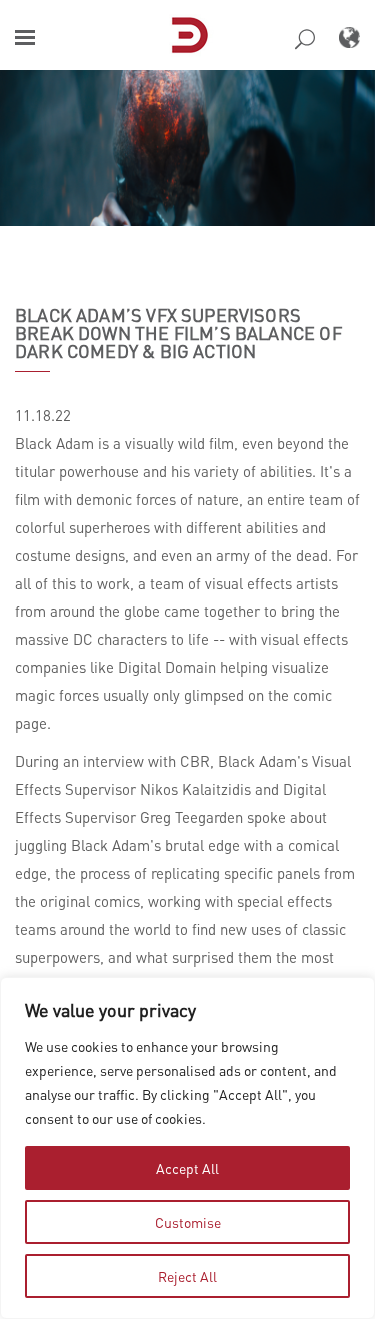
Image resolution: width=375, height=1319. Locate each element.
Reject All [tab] (187, 1276)
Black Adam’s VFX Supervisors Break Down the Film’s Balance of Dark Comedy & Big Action (178, 333)
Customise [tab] (188, 1222)
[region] (187, 1148)
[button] (25, 37)
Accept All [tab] (187, 1168)
